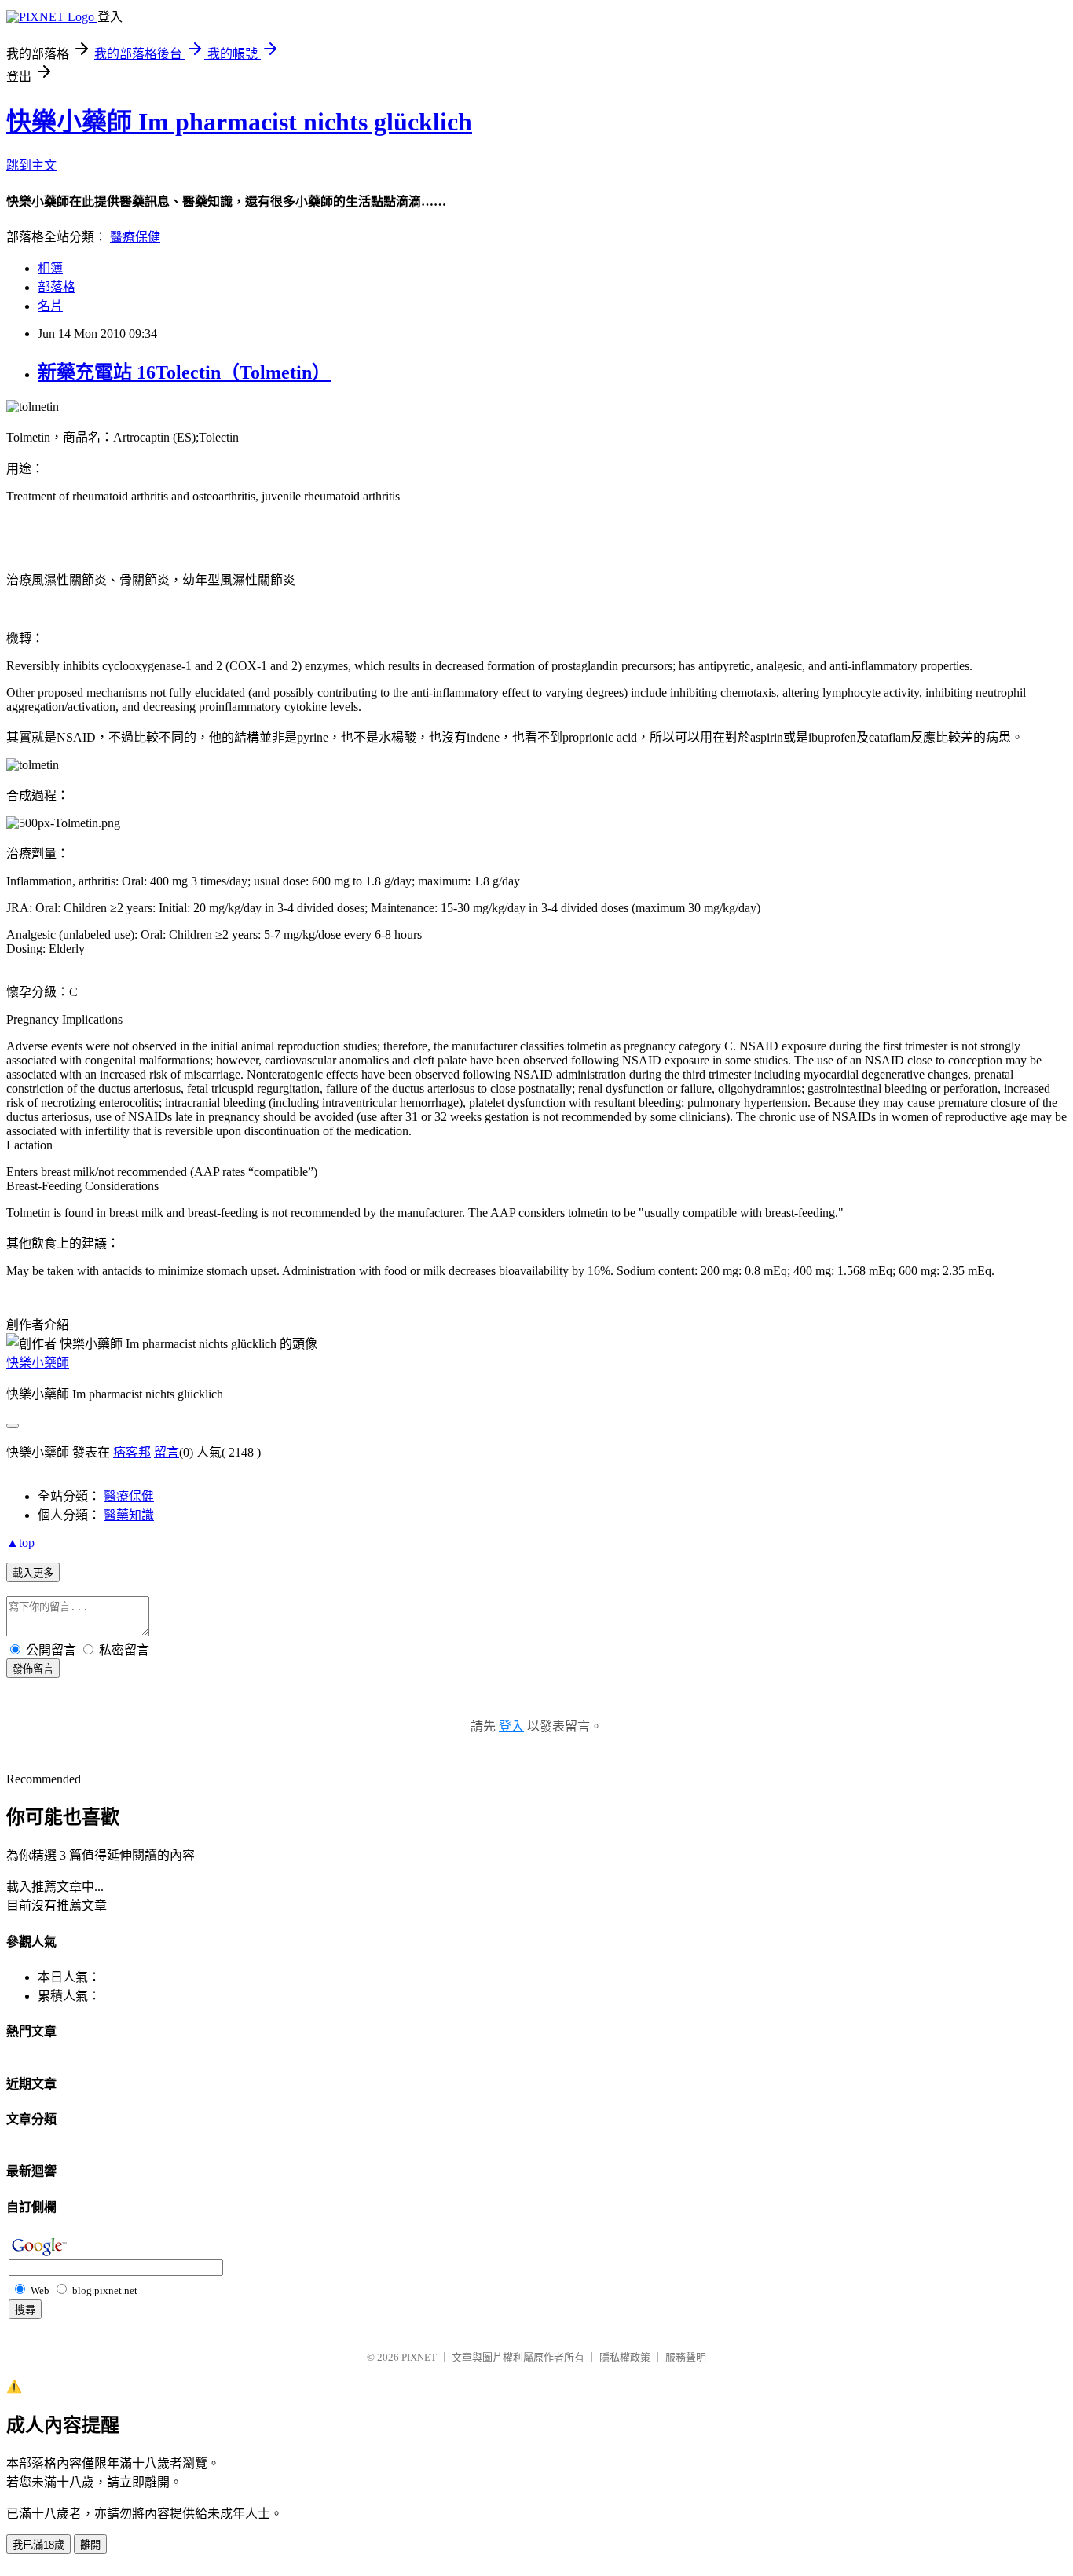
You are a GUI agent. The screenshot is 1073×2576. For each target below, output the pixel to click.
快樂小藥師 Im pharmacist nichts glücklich (239, 122)
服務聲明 (686, 2357)
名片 (50, 306)
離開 (90, 2545)
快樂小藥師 (38, 1363)
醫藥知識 (129, 1515)
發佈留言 (33, 1669)
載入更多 (33, 1573)
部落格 (57, 287)
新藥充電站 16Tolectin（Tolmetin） (184, 372)
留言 (167, 1452)
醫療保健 (135, 237)
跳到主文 (31, 165)
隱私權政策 (625, 2357)
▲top (20, 1543)
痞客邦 (132, 1452)
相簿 (50, 268)
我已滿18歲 (38, 2545)
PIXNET (419, 2357)
